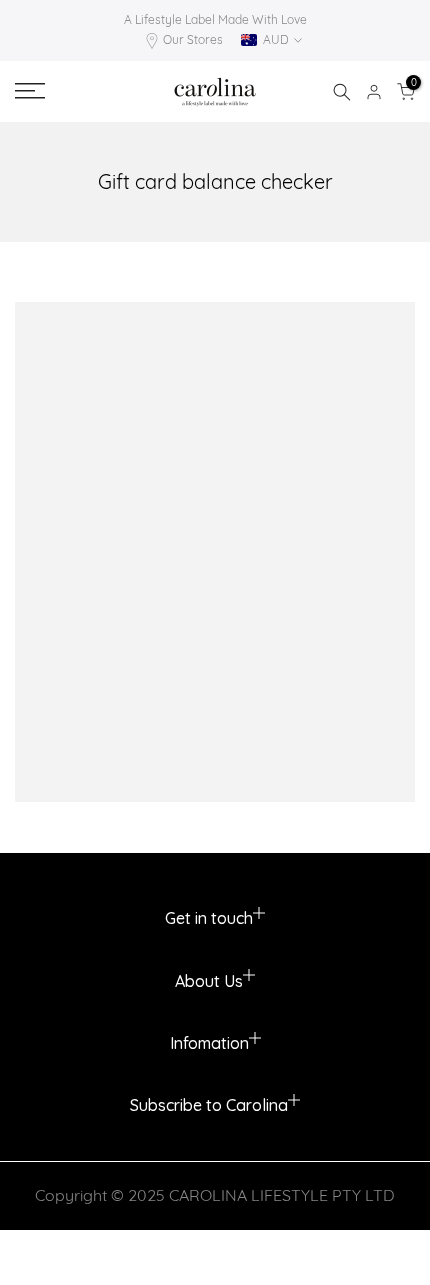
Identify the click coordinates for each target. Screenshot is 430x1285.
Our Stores (193, 39)
